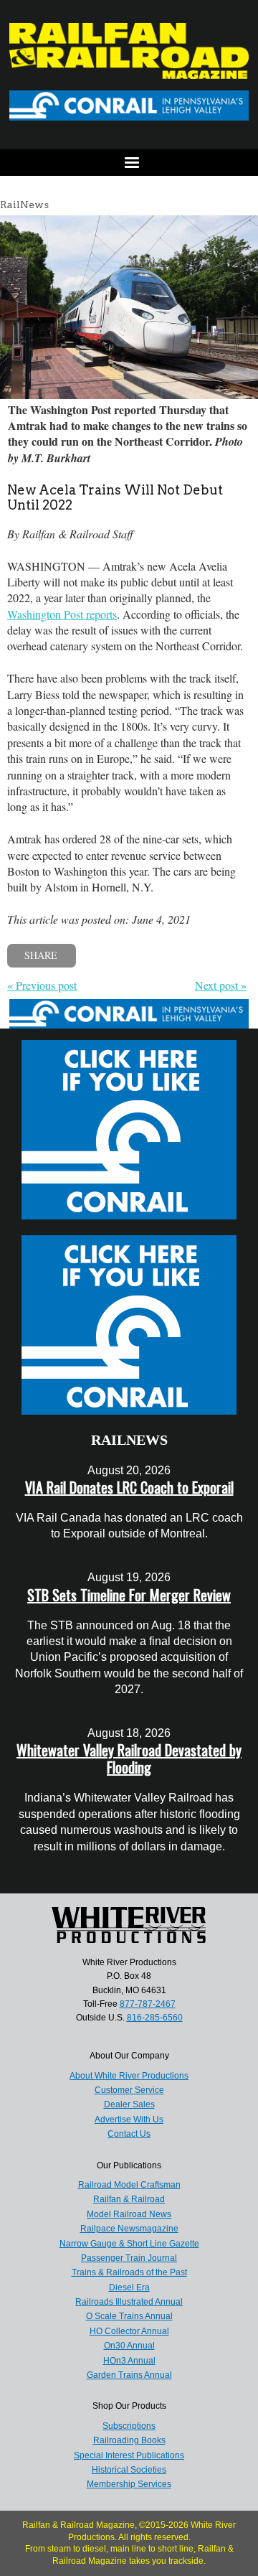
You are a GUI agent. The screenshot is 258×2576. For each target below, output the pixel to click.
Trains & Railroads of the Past (129, 2272)
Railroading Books (129, 2440)
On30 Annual (129, 2346)
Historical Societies (129, 2470)
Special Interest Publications (129, 2455)
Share (41, 955)
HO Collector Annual (129, 2331)
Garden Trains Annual (129, 2375)
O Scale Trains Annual (129, 2316)
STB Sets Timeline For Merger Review (129, 1595)
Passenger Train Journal (129, 2258)
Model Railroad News (129, 2214)
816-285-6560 (155, 2018)
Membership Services (129, 2484)
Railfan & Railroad (129, 2199)
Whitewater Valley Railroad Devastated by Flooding (129, 1758)
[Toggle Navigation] (129, 163)
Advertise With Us (129, 2120)
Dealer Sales (129, 2104)
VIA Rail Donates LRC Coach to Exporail (129, 1487)
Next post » (221, 985)
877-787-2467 (148, 2004)
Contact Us (129, 2134)
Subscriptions (129, 2426)
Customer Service (129, 2090)
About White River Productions (129, 2076)
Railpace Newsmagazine (129, 2229)
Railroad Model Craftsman (129, 2185)
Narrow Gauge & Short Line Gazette (129, 2244)
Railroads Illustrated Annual (129, 2302)
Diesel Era (129, 2287)
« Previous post (42, 985)
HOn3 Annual (129, 2361)
